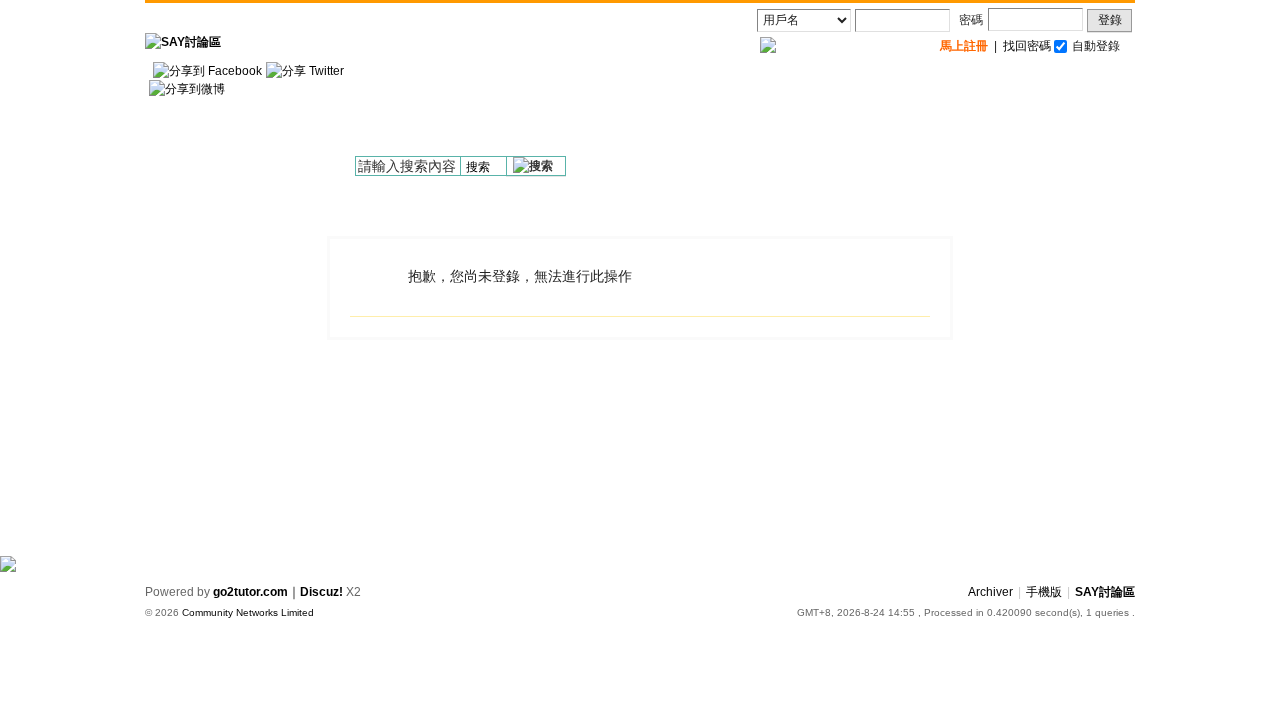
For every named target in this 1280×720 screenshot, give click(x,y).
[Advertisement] (771, 111)
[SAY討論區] (183, 42)
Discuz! (321, 592)
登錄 (1110, 20)
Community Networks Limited (248, 612)
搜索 (478, 167)
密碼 (971, 20)
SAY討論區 (1105, 592)
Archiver (990, 592)
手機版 (1044, 592)
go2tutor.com (250, 592)
